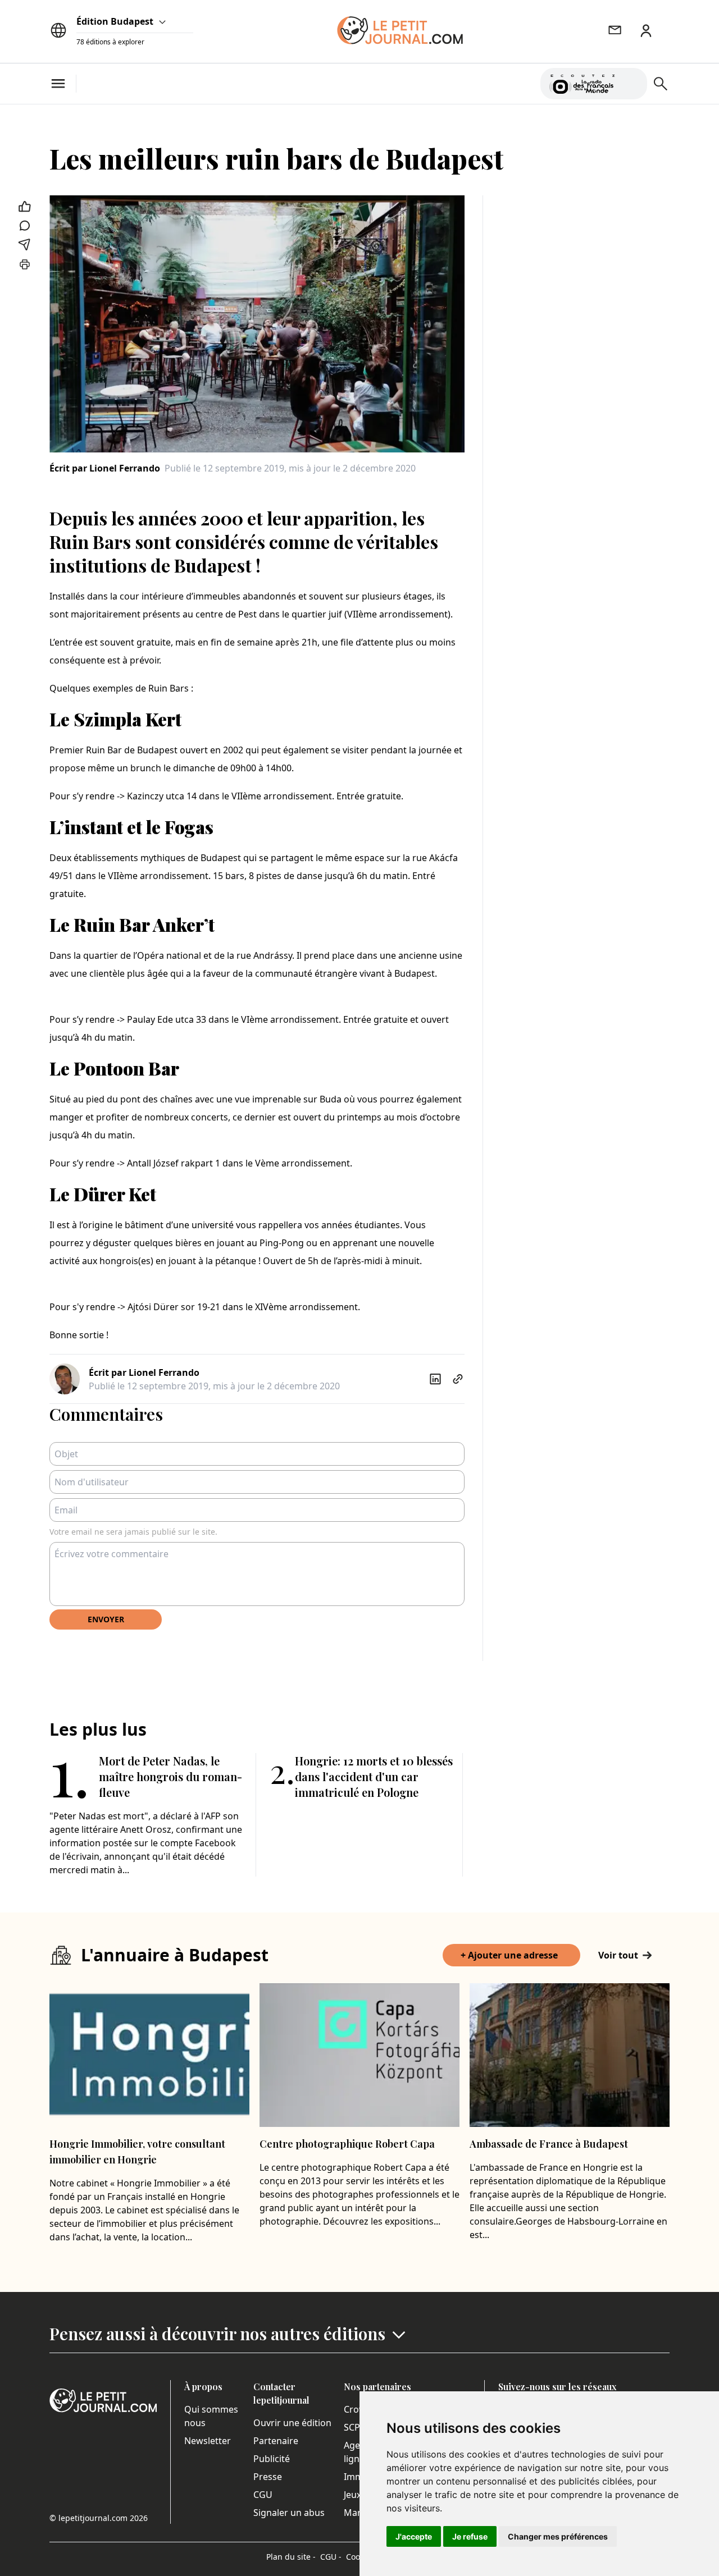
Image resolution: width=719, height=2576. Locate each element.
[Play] (632, 84)
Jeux (352, 2495)
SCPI (353, 2427)
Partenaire (276, 2441)
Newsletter (208, 2441)
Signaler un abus (289, 2513)
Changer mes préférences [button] (558, 2536)
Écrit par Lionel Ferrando (105, 468)
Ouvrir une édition (292, 2423)
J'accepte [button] (414, 2536)
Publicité (272, 2459)
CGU (263, 2495)
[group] (632, 81)
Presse (268, 2477)
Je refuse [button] (470, 2536)
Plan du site (291, 2557)
